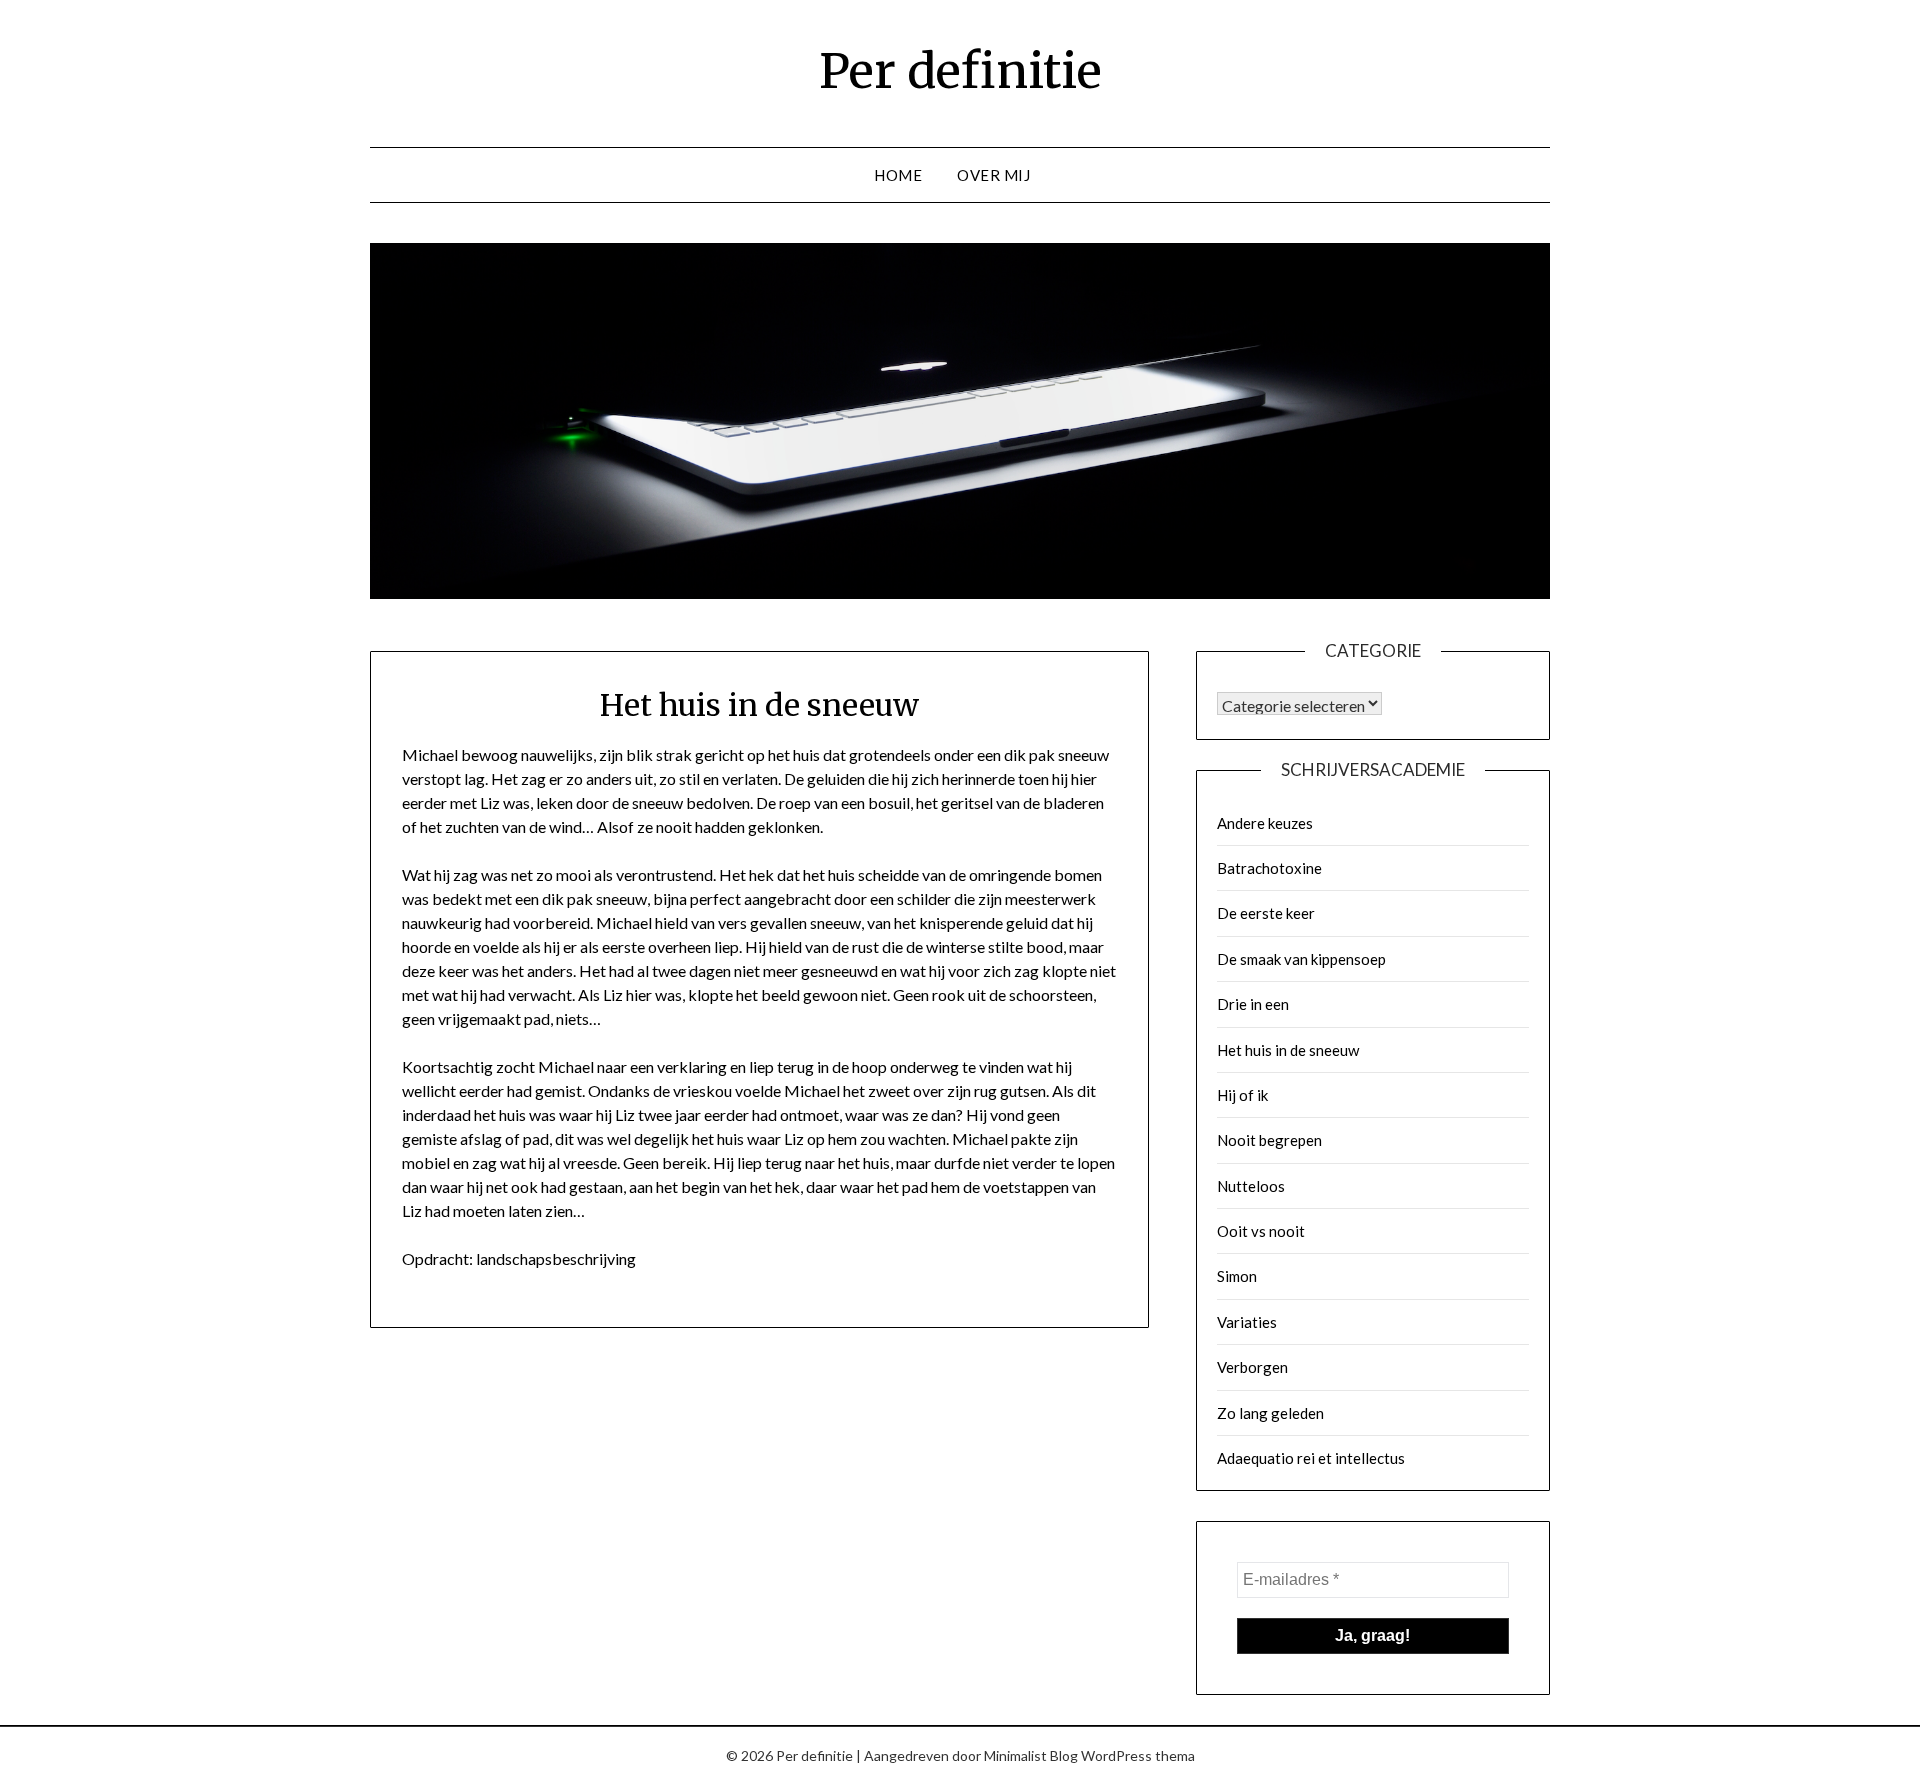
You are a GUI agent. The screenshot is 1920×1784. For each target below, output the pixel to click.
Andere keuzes (1265, 823)
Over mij (993, 175)
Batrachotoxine (1269, 868)
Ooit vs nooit (1261, 1231)
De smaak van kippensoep (1301, 959)
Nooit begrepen (1269, 1140)
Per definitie (960, 71)
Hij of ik (1242, 1095)
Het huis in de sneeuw (1288, 1050)
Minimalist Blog (1031, 1755)
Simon (1237, 1276)
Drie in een (1253, 1004)
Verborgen (1252, 1367)
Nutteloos (1251, 1186)
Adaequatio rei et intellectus (1311, 1458)
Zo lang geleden (1270, 1413)
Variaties (1247, 1322)
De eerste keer (1266, 913)
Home (898, 175)
